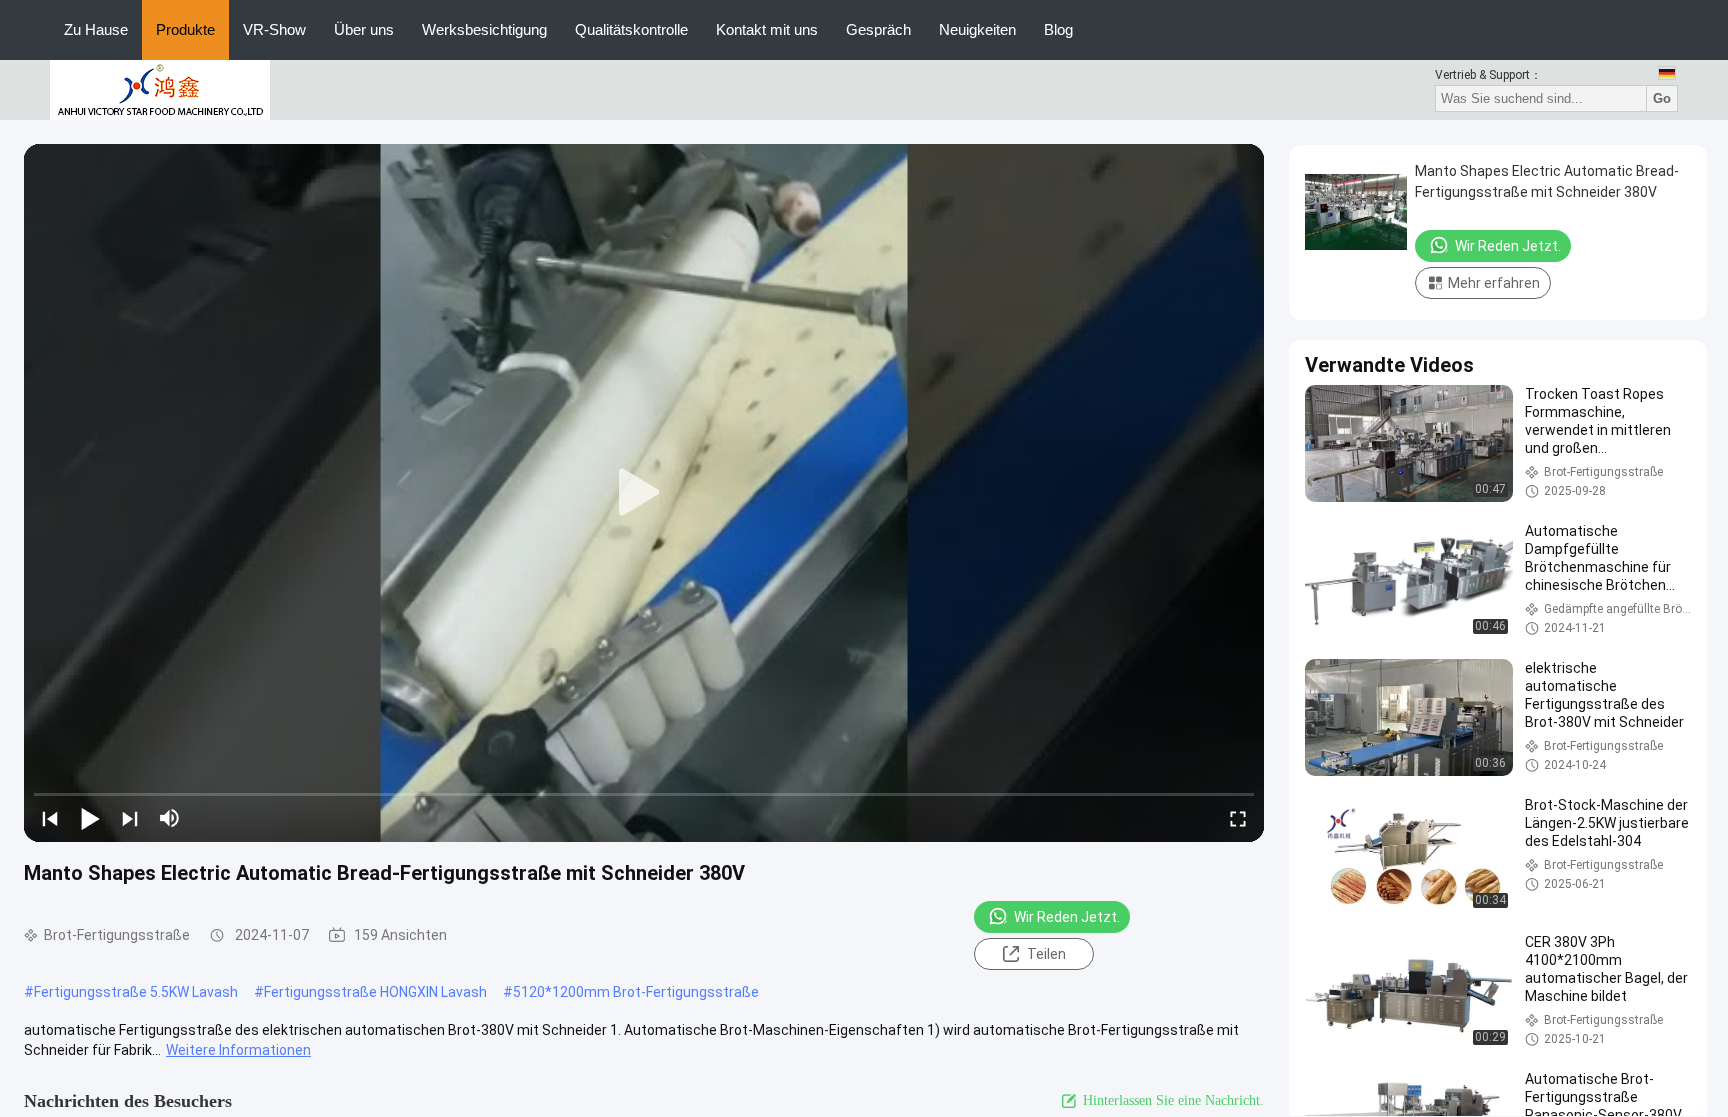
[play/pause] (90, 818)
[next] (130, 818)
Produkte (185, 29)
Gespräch (878, 29)
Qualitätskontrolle (631, 29)
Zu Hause (96, 29)
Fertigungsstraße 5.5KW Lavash (136, 992)
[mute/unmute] (170, 818)
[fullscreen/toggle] (1238, 818)
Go (1662, 98)
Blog (1058, 29)
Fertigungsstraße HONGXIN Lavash (375, 992)
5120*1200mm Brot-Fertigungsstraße (636, 992)
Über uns (364, 29)
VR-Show (274, 29)
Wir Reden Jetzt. (1067, 917)
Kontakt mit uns (767, 29)
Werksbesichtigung (484, 29)
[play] (644, 493)
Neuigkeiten (977, 29)
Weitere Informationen (238, 1050)
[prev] (50, 818)
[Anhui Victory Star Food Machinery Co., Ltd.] (160, 89)
